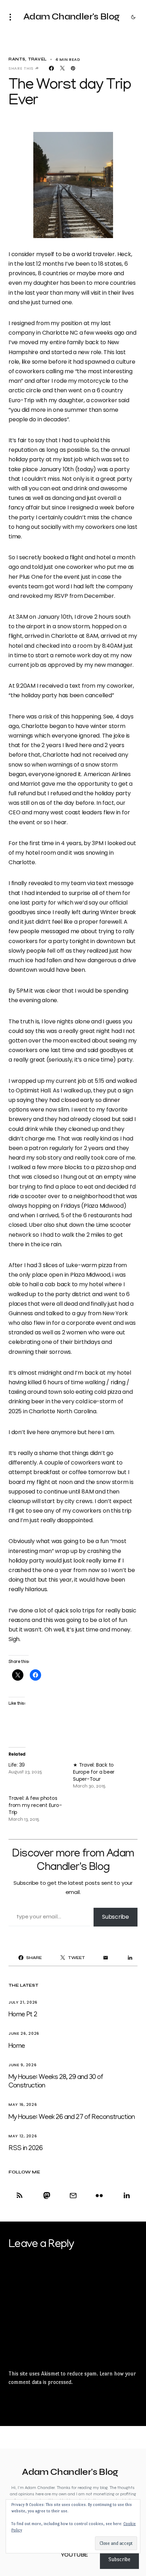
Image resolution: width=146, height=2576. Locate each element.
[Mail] (73, 2195)
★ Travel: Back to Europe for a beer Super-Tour (94, 1772)
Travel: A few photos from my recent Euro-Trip (35, 1805)
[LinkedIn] (125, 2195)
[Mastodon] (47, 2195)
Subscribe (116, 1917)
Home (17, 2046)
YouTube (74, 2555)
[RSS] (21, 2195)
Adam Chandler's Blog (72, 17)
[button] (12, 17)
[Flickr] (99, 2195)
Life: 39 (17, 1765)
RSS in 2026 (26, 2149)
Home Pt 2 (23, 2015)
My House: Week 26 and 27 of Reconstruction (72, 2118)
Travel (37, 59)
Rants (17, 59)
